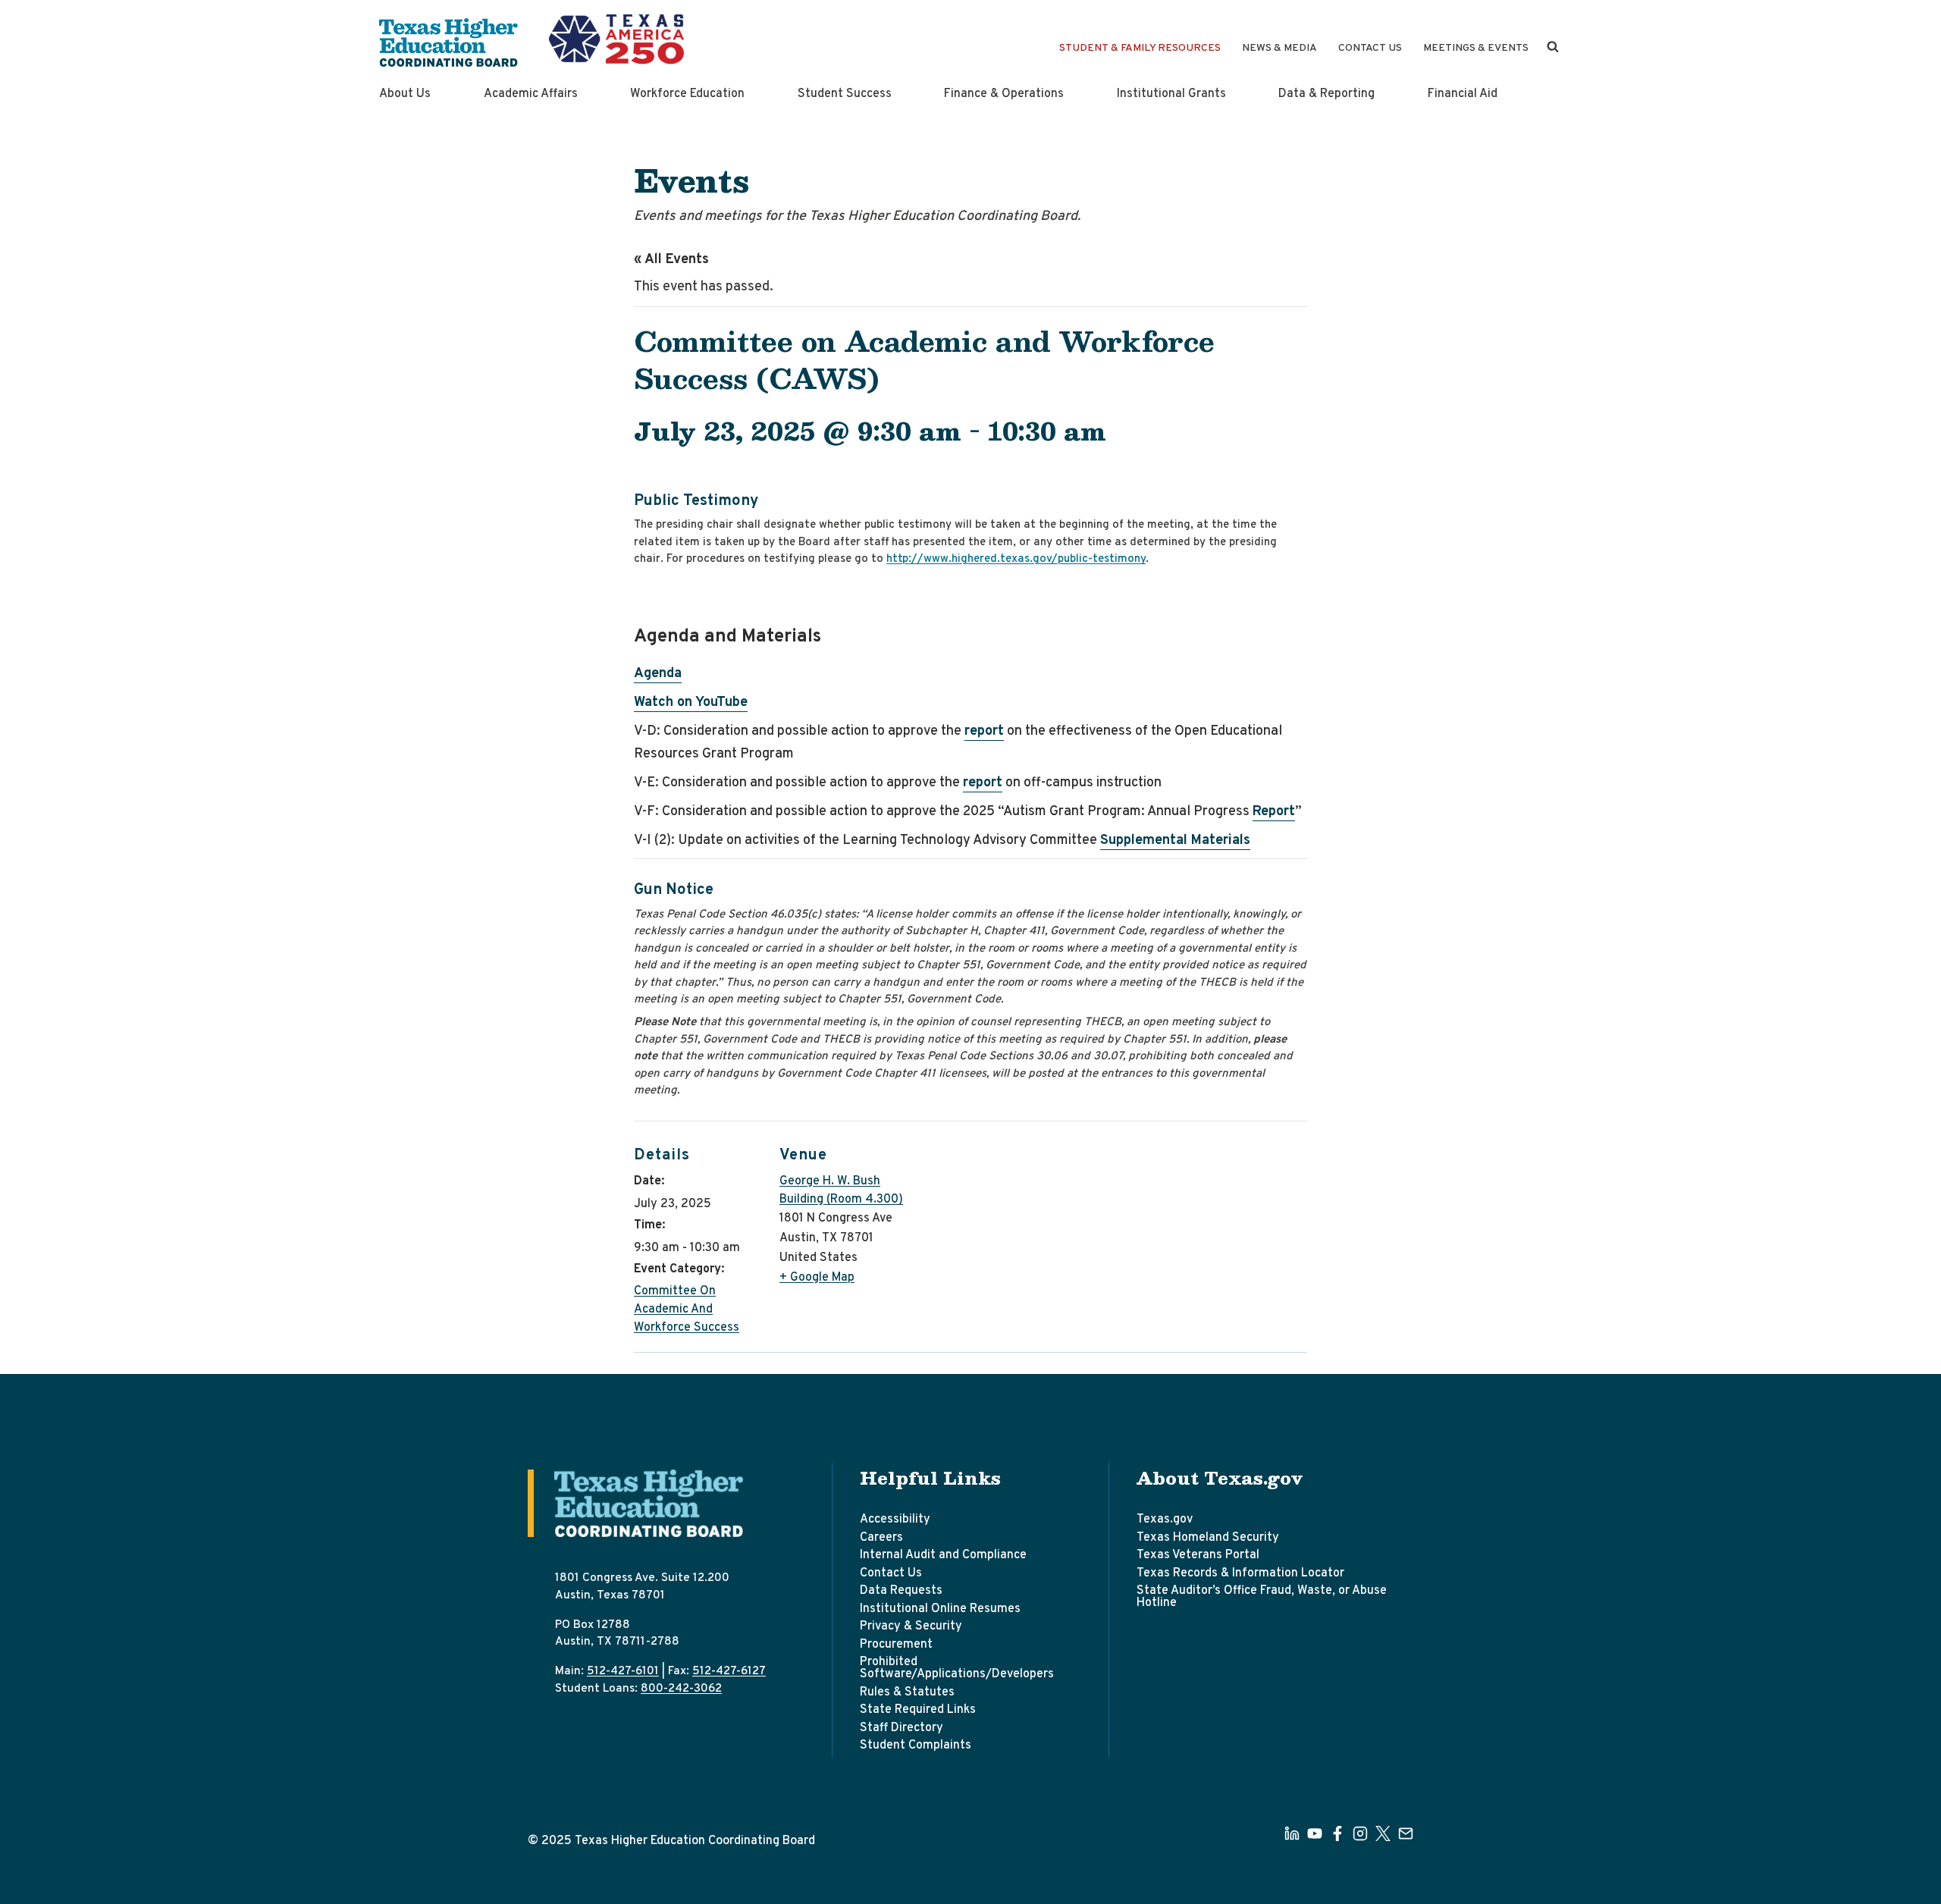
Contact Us (1370, 48)
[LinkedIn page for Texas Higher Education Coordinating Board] (1292, 1833)
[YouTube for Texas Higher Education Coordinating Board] (1315, 1833)
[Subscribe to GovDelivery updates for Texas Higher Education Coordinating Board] (1406, 1833)
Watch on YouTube (691, 703)
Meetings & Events (1476, 48)
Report (1274, 812)
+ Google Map (817, 1278)
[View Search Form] (1553, 47)
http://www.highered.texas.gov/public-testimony (1016, 559)
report (984, 731)
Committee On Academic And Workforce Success (687, 1310)
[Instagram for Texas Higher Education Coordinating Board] (1360, 1833)
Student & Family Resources (1140, 48)
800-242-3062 (681, 1689)
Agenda (658, 674)
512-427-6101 (623, 1671)
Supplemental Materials (1175, 841)
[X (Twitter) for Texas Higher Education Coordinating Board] (1383, 1833)
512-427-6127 (729, 1671)
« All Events (671, 260)
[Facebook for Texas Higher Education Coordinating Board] (1337, 1833)
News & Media (1279, 48)
